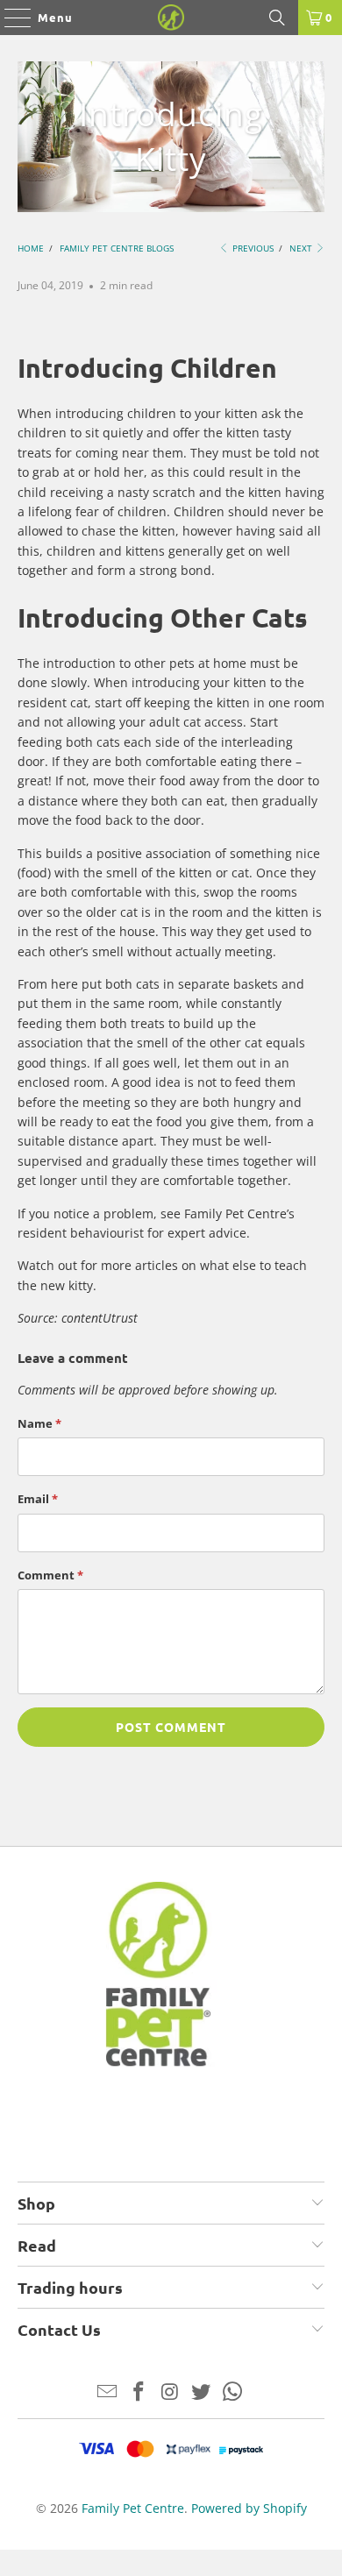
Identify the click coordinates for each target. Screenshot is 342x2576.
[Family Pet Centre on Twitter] (202, 2392)
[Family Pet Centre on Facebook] (139, 2392)
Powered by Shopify (249, 2508)
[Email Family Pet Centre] (108, 2392)
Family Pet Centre (133, 2508)
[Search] (277, 18)
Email (38, 1499)
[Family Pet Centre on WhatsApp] (233, 2392)
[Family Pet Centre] (171, 18)
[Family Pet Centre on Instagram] (170, 2392)
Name (39, 1423)
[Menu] (9, 18)
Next (302, 248)
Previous (252, 248)
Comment (50, 1575)
